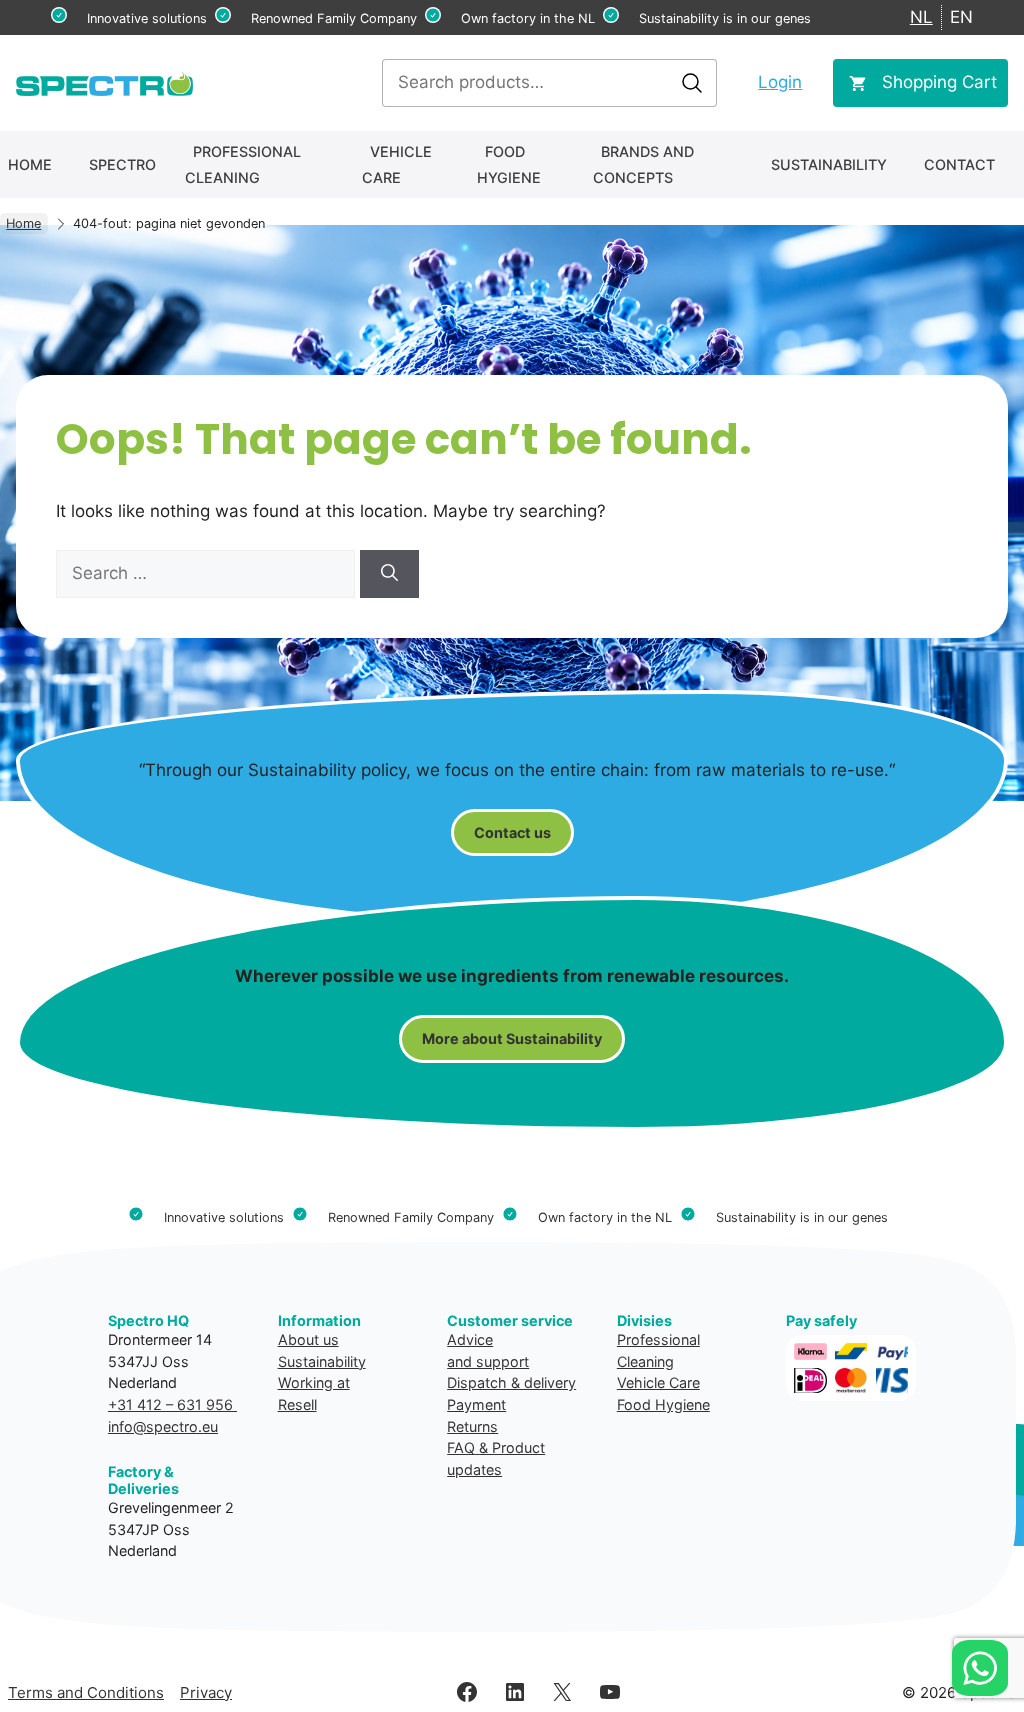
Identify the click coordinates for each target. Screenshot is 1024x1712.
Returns (472, 1426)
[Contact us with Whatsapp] (980, 1668)
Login (780, 82)
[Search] (389, 574)
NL (921, 17)
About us (308, 1339)
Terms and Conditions (86, 1692)
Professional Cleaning (243, 164)
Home (30, 164)
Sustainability (829, 164)
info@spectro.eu (163, 1426)
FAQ (461, 1447)
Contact (959, 164)
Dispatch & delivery (511, 1382)
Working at (314, 1382)
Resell (297, 1404)
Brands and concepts (643, 164)
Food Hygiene (509, 164)
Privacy (206, 1692)
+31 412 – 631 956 (172, 1404)
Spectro (122, 164)
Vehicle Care (397, 164)
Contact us (512, 832)
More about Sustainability (512, 1038)
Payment (476, 1404)
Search (692, 83)
